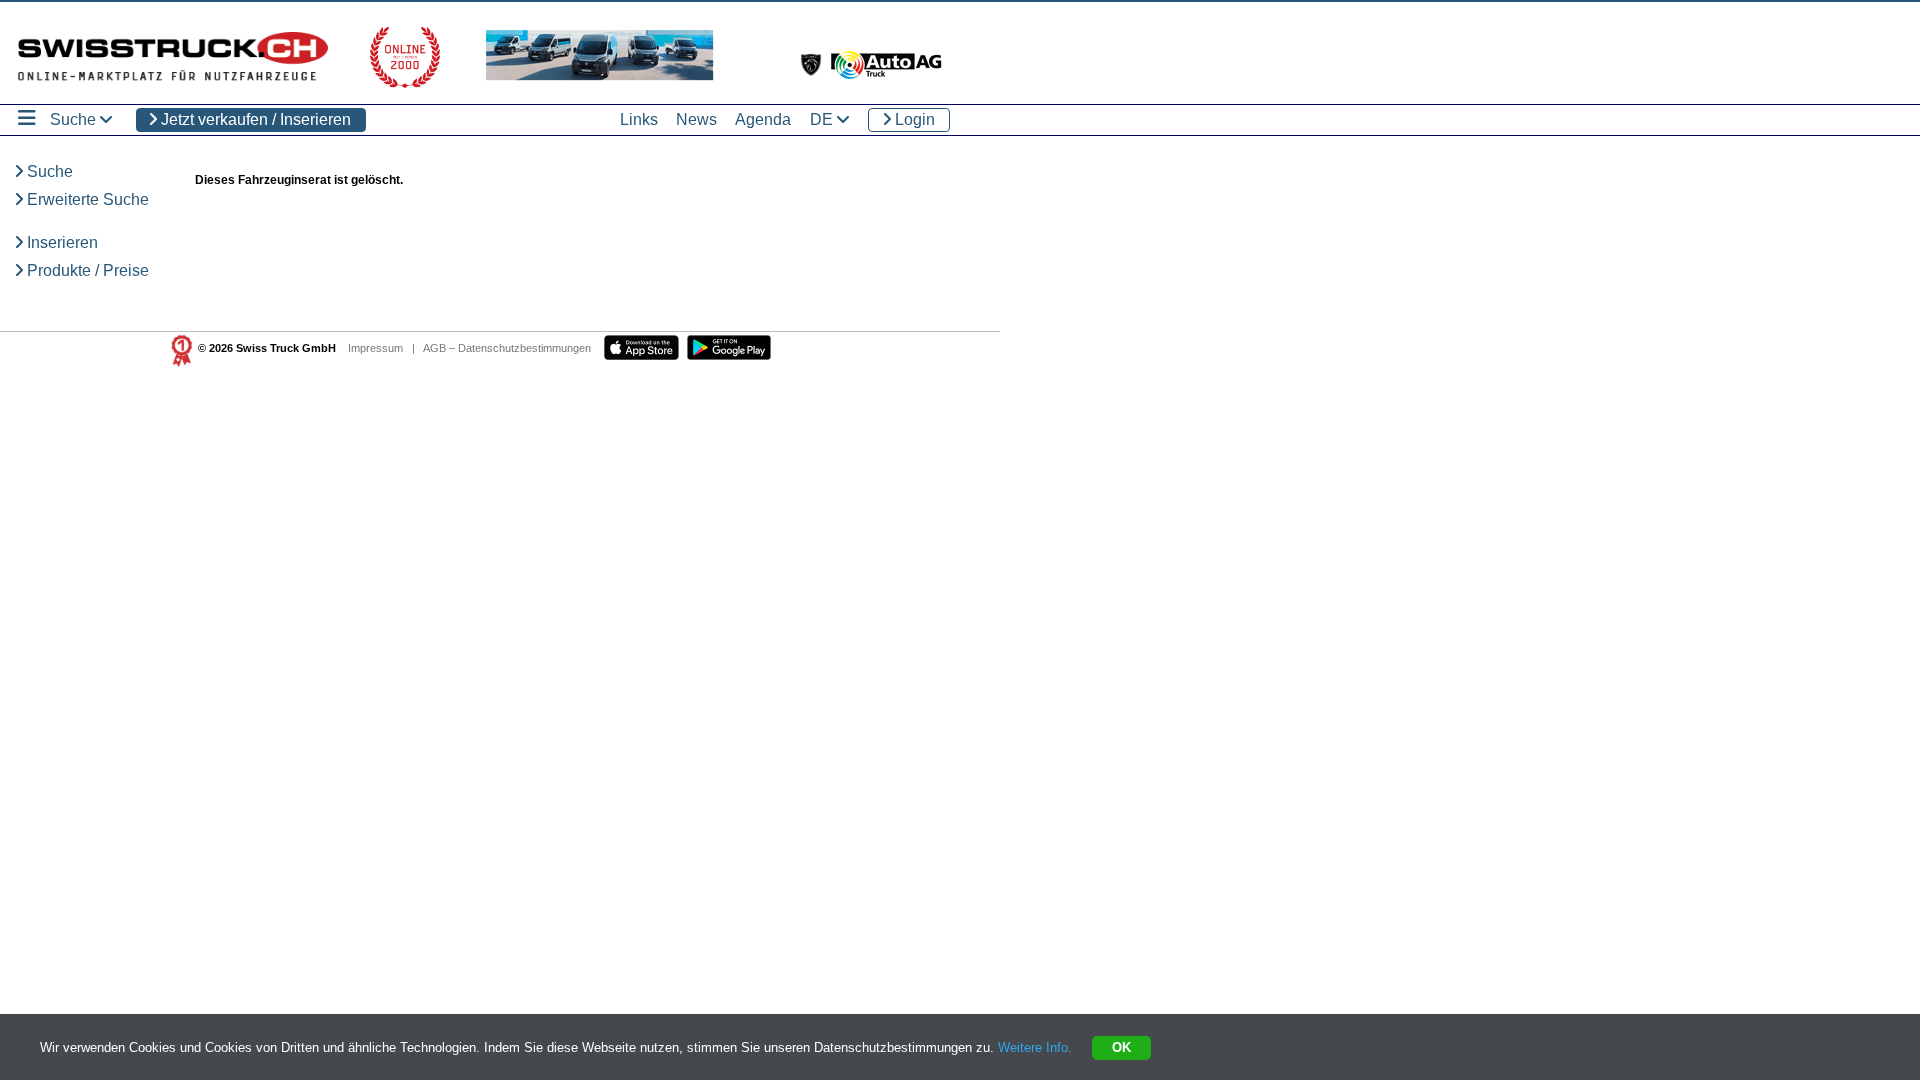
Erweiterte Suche (86, 199)
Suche (48, 171)
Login (913, 119)
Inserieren (60, 242)
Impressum (375, 348)
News (696, 119)
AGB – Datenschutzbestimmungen (507, 348)
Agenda (763, 119)
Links (639, 119)
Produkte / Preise (86, 270)
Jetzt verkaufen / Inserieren (254, 119)
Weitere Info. (1035, 1047)
